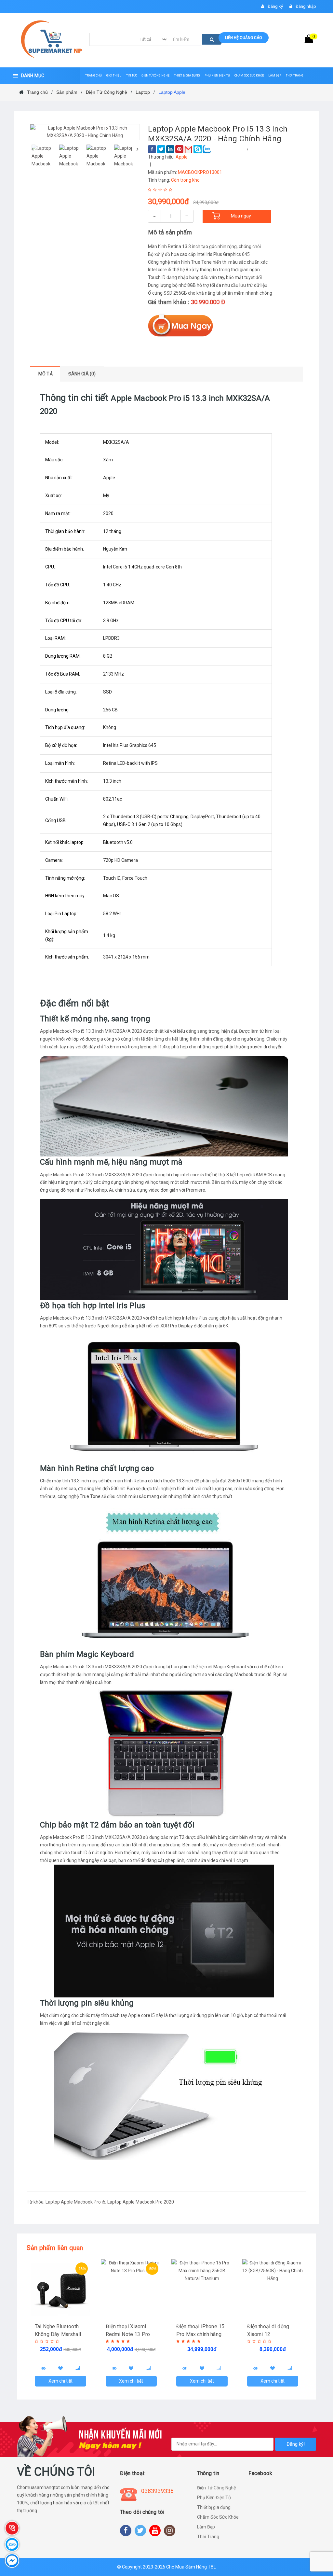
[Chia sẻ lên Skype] (198, 149)
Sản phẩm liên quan (55, 2248)
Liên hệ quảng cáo (244, 38)
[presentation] (32, 149)
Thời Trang (208, 2537)
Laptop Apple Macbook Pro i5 (75, 2202)
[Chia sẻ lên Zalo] (207, 149)
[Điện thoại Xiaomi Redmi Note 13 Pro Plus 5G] (131, 2289)
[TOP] (318, 2537)
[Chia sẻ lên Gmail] (188, 149)
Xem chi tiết (60, 2381)
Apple (182, 157)
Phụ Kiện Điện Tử (214, 2498)
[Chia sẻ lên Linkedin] (170, 149)
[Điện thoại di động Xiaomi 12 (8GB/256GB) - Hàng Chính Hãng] (273, 2289)
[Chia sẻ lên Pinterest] (179, 149)
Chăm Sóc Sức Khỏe (218, 2517)
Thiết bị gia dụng (214, 2507)
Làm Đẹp (206, 2527)
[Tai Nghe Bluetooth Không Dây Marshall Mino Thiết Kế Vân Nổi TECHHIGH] (60, 2289)
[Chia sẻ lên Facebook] (152, 149)
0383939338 (157, 2491)
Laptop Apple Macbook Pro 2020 (141, 2202)
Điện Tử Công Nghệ (216, 2488)
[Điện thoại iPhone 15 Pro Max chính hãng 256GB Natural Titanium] (202, 2289)
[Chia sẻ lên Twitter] (161, 149)
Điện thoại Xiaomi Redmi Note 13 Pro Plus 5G (128, 2334)
